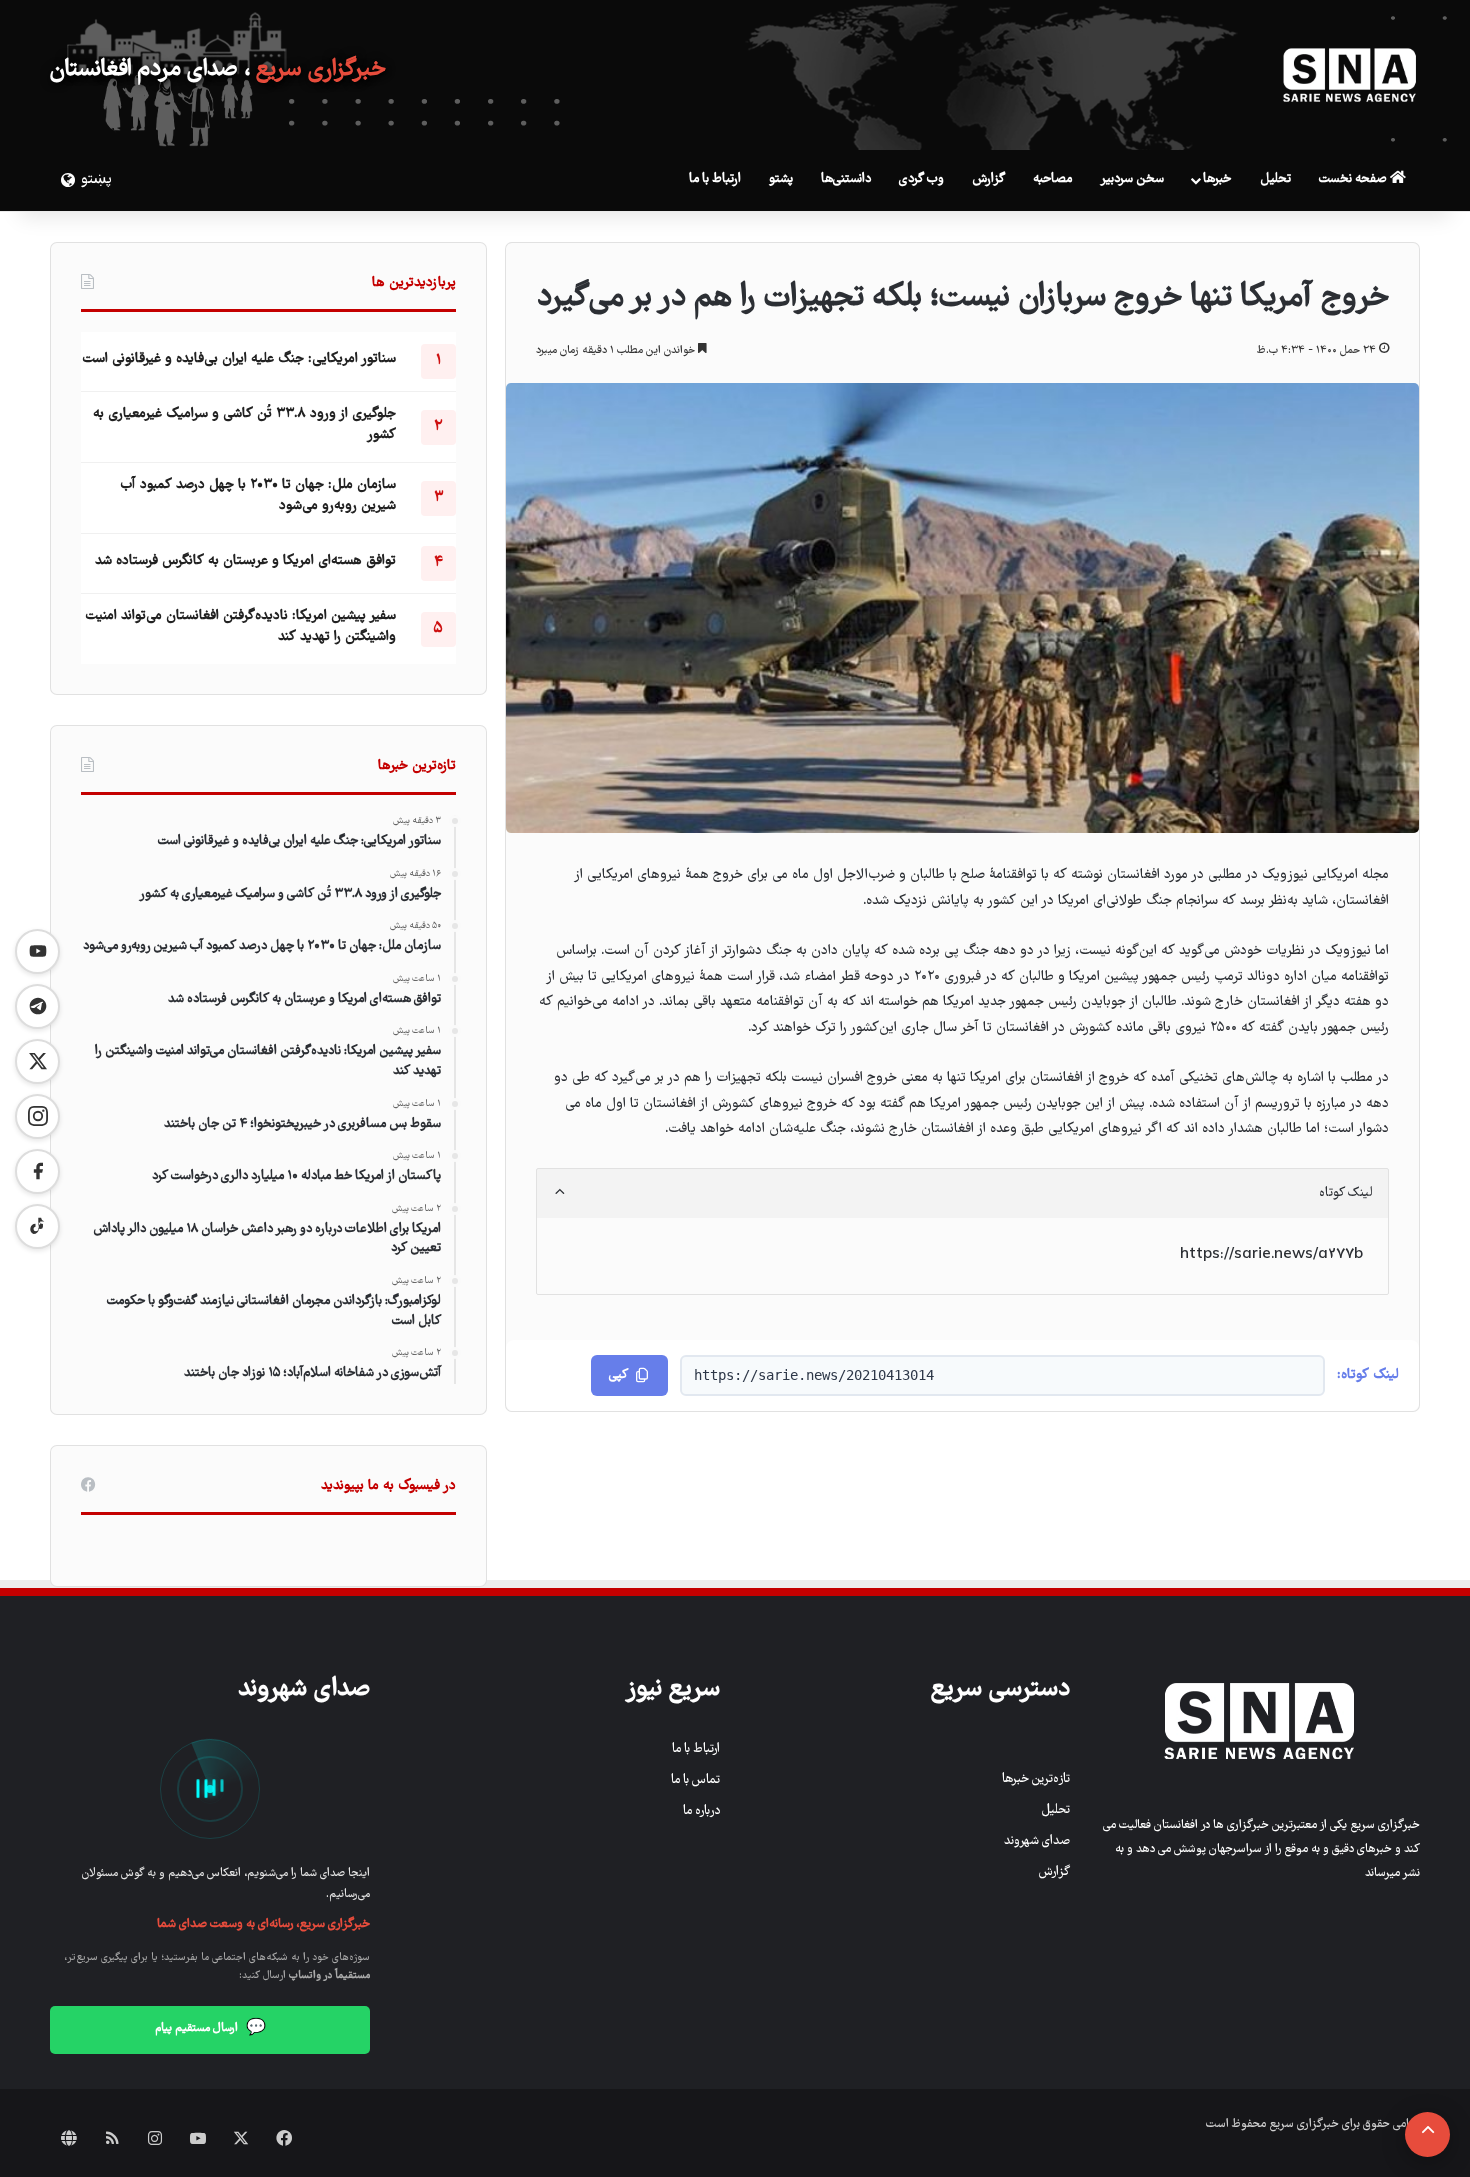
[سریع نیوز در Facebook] (37, 1171)
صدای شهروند (1037, 1841)
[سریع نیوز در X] (37, 1061)
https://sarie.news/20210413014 (814, 1375)
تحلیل (1275, 179)
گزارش (988, 179)
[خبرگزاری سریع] (1350, 75)
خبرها (1217, 179)
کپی (618, 1375)
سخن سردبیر (1132, 179)
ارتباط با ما (715, 179)
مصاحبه (1052, 179)
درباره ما (701, 1811)
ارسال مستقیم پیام (210, 2029)
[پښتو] (65, 180)
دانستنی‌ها (846, 179)
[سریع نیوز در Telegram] (37, 1006)
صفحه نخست (1354, 179)
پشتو (781, 179)
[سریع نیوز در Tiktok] (37, 1226)
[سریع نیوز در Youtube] (37, 951)
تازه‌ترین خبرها (1036, 1779)
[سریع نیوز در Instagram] (37, 1116)
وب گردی (921, 179)
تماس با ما (695, 1780)
